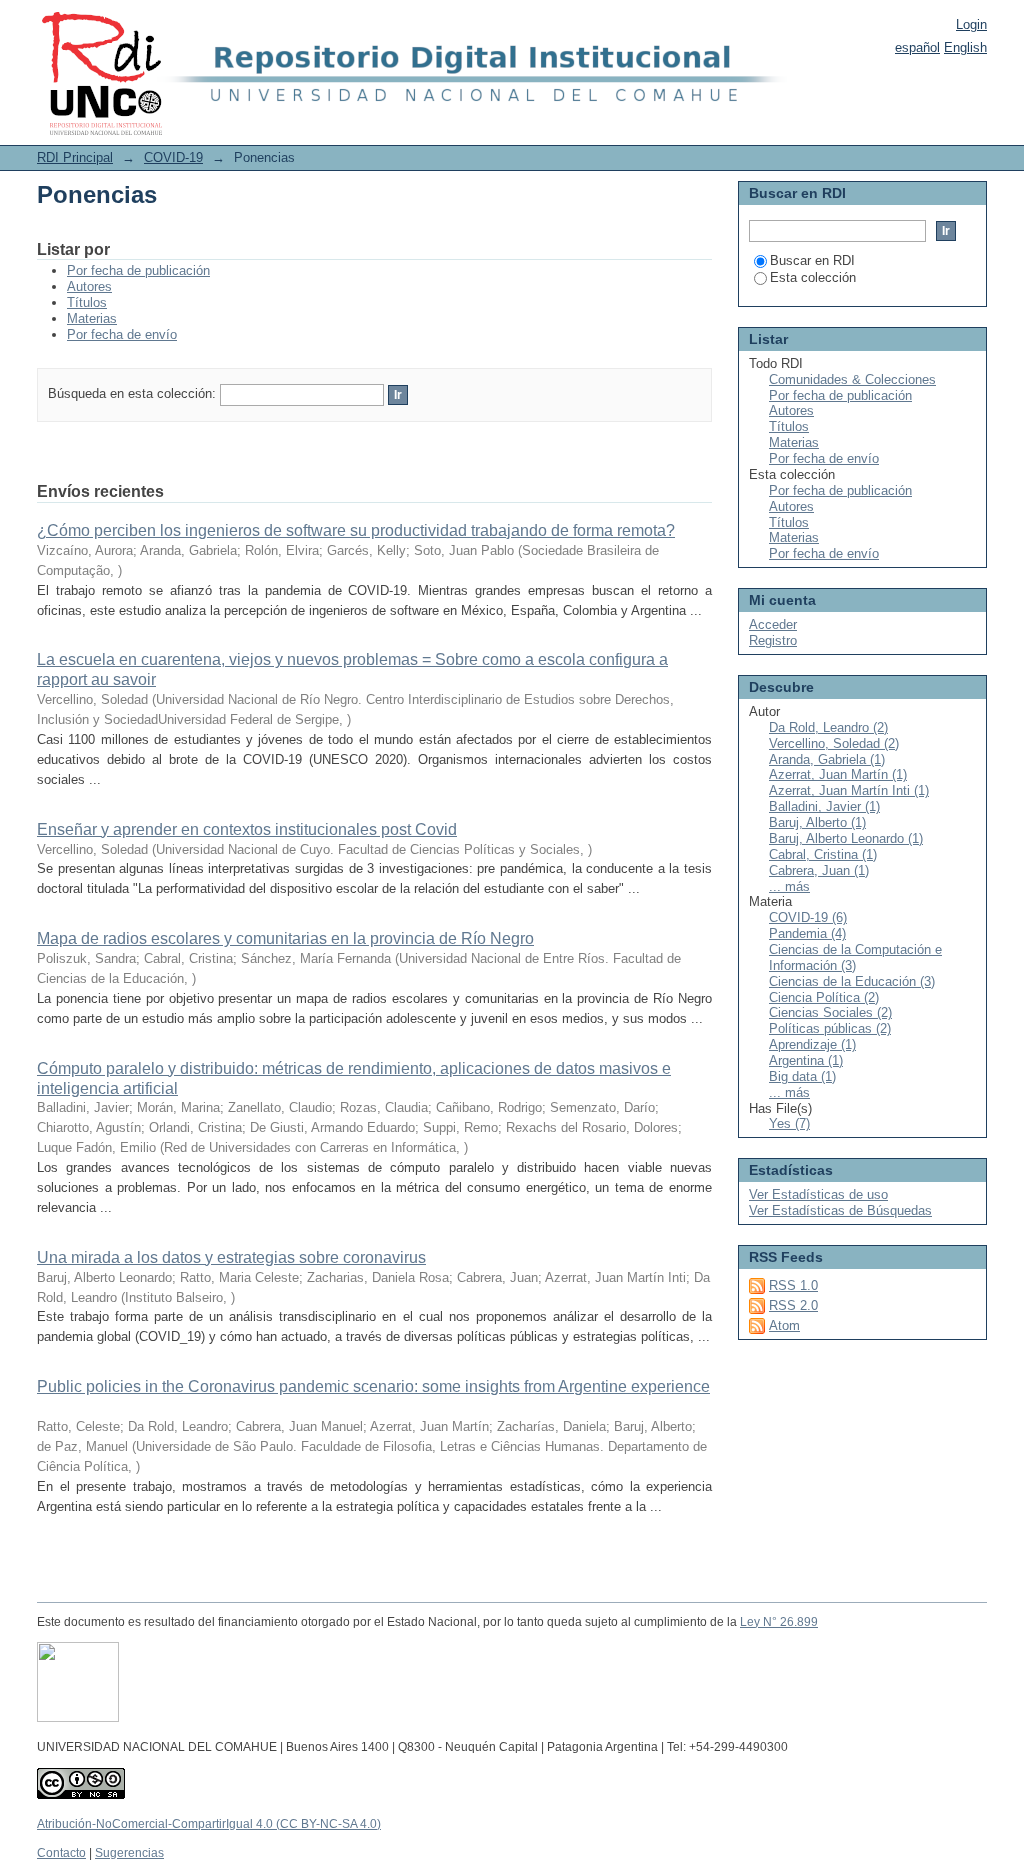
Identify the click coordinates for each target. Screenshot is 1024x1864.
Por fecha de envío (122, 334)
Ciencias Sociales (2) (830, 1012)
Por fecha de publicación (138, 270)
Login (971, 24)
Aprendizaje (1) (812, 1044)
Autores (89, 286)
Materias (92, 318)
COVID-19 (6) (808, 917)
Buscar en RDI (812, 260)
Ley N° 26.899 (779, 1622)
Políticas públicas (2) (830, 1028)
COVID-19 (173, 157)
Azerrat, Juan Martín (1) (838, 774)
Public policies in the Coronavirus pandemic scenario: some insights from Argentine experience (373, 1386)
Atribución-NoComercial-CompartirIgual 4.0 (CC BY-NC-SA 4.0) (209, 1824)
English (965, 47)
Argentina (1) (806, 1060)
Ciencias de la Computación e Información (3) (855, 957)
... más (789, 886)
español (917, 47)
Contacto (61, 1853)
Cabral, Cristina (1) (823, 854)
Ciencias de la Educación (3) (852, 981)
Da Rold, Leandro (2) (828, 727)
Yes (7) (789, 1123)
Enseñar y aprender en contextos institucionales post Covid (247, 829)
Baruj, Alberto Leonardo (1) (846, 838)
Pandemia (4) (807, 933)
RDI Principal (75, 157)
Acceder (773, 624)
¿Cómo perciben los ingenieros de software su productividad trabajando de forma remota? (356, 530)
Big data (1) (802, 1076)
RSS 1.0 (793, 1285)
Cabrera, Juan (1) (819, 870)
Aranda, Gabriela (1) (827, 759)
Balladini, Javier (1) (824, 806)
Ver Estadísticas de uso (818, 1194)
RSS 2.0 (793, 1305)
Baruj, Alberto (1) (817, 822)
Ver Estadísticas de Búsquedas (840, 1210)
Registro (773, 640)
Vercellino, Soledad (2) (834, 743)
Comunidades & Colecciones (852, 379)
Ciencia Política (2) (824, 997)
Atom (784, 1325)
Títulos (87, 302)
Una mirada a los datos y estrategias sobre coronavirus (231, 1257)
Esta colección (813, 277)
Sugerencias (129, 1853)
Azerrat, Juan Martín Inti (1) (849, 790)
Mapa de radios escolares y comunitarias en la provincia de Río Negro (285, 938)
